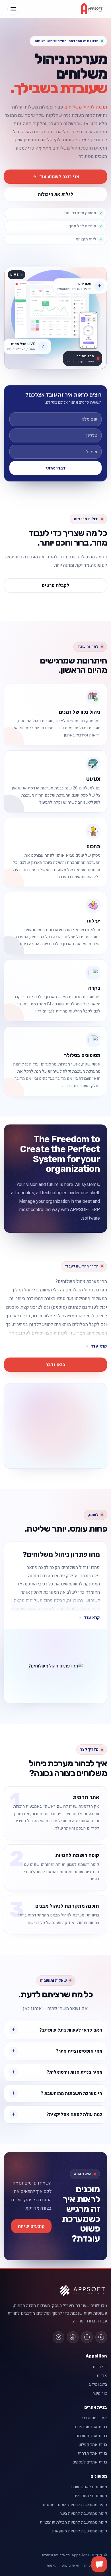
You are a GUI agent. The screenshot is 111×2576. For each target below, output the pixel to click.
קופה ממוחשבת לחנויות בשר (83, 2513)
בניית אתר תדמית (92, 2453)
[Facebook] (87, 2337)
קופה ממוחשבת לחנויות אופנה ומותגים (75, 2505)
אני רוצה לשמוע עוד (59, 177)
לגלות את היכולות (55, 194)
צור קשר (100, 2393)
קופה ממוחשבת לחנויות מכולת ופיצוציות (73, 2522)
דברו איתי (56, 468)
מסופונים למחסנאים (90, 2496)
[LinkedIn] (101, 2337)
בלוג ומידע (98, 2384)
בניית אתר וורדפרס (91, 2427)
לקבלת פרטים (55, 585)
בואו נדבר (55, 1365)
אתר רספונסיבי (94, 2418)
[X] (58, 2337)
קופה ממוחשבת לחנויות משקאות (80, 2531)
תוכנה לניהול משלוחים (86, 107)
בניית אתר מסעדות (91, 2436)
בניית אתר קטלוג (93, 2445)
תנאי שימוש (70, 2565)
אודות (102, 2376)
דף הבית (100, 2367)
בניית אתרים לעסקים (90, 2462)
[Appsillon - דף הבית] (92, 9)
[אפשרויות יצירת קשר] (99, 2564)
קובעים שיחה (31, 2226)
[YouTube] (73, 2337)
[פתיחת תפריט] (13, 9)
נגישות (52, 2565)
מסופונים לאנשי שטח (89, 2487)
